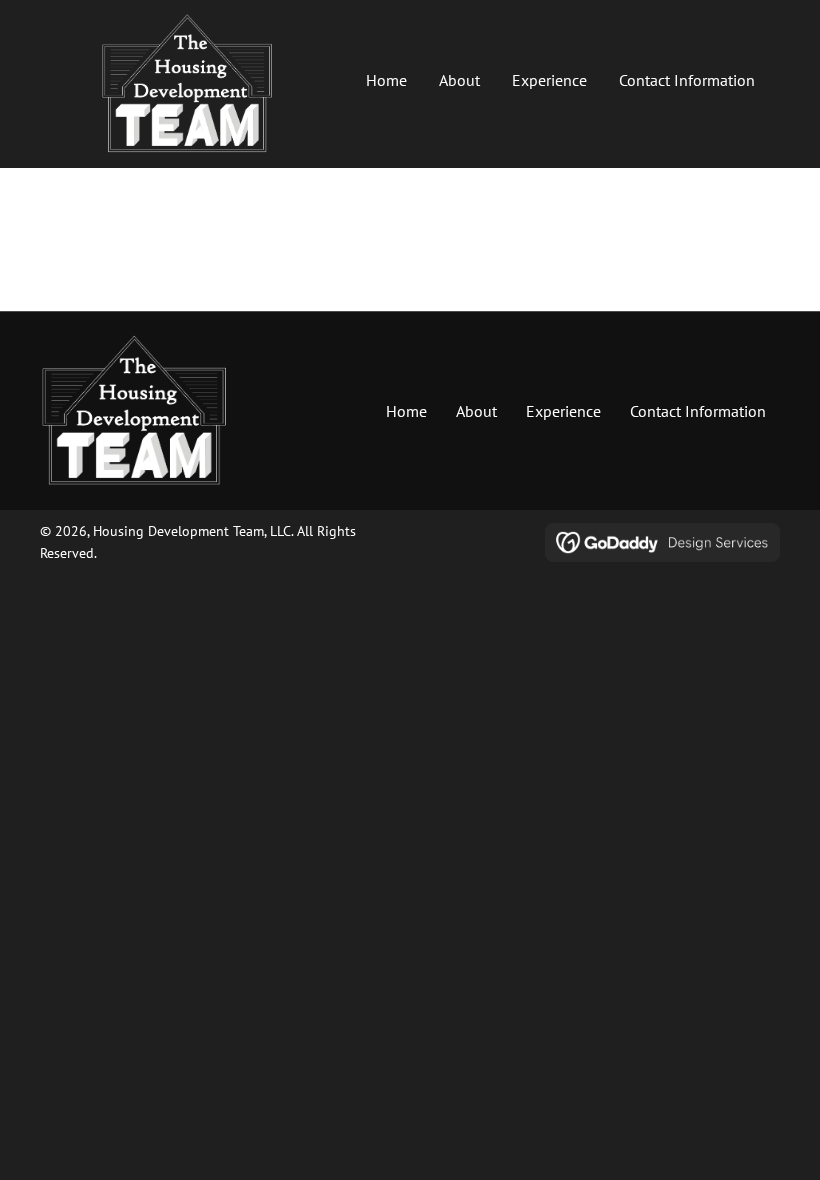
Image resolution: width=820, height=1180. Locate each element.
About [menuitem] (476, 411)
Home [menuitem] (406, 411)
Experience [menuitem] (563, 411)
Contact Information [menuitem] (698, 411)
